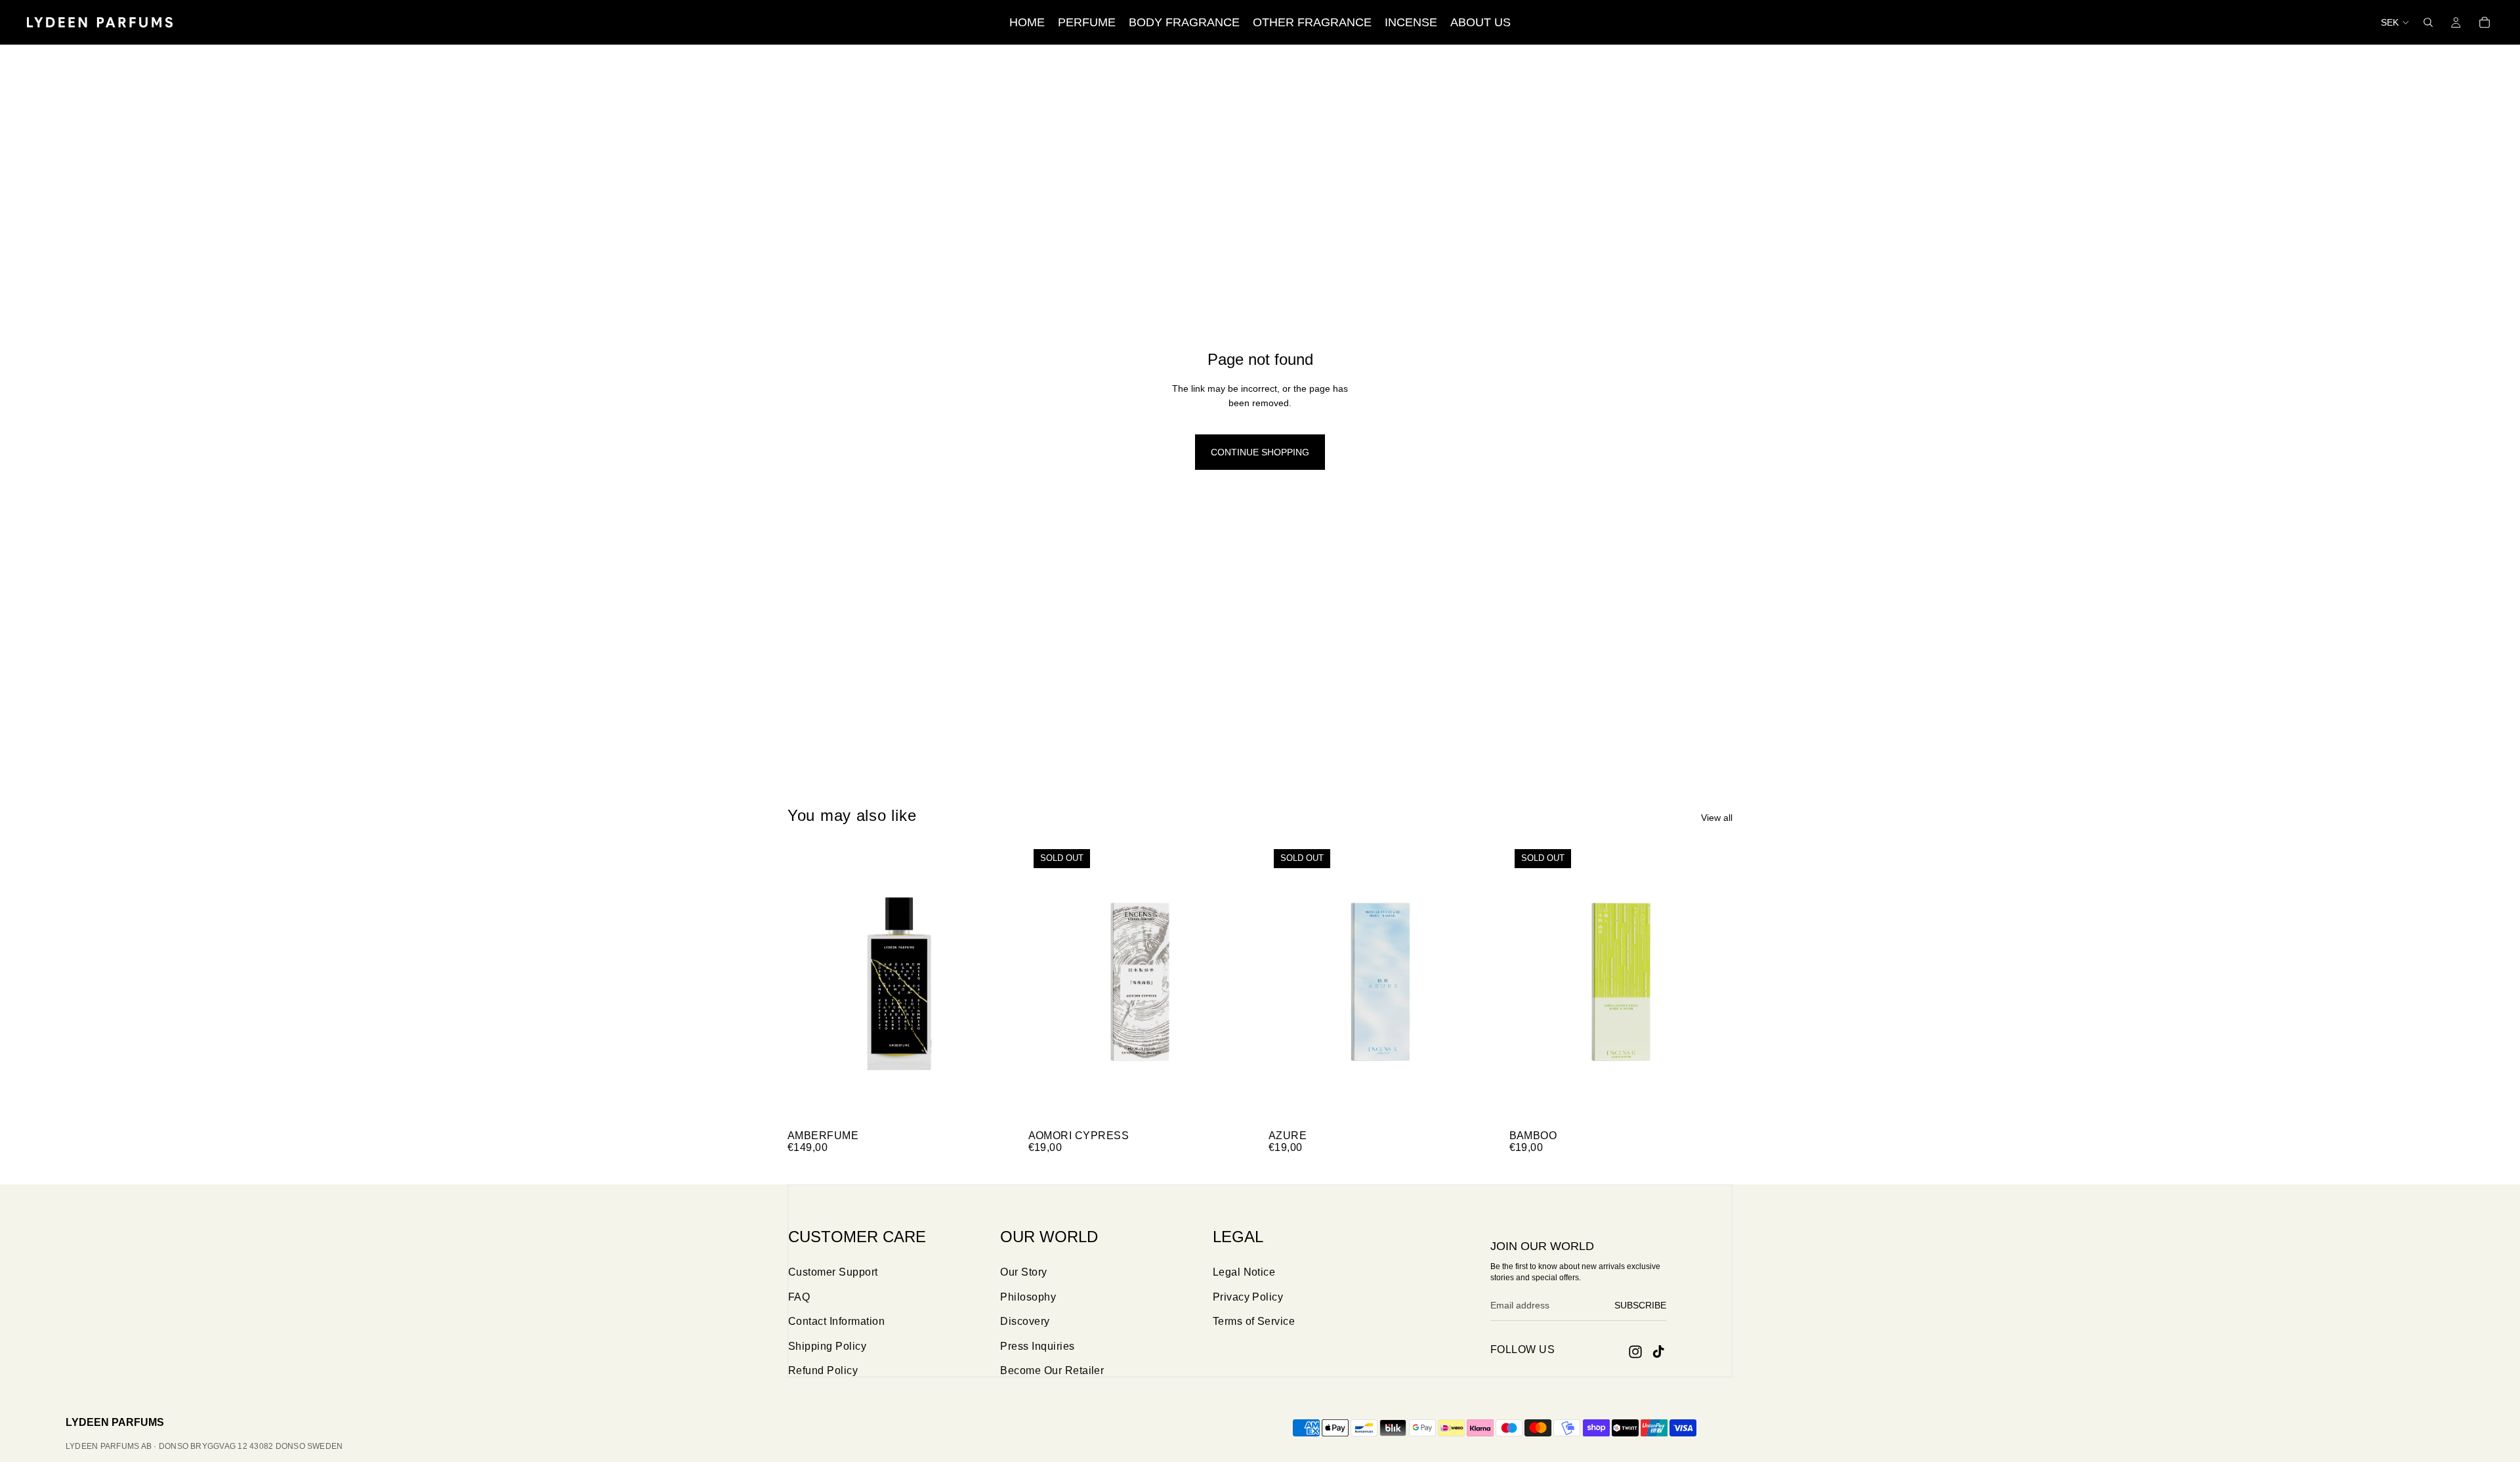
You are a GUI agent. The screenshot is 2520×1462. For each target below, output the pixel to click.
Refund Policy (823, 1370)
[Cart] (2485, 22)
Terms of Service (1254, 1321)
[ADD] (991, 1103)
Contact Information (836, 1321)
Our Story (1023, 1272)
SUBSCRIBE (1640, 1305)
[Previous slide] (807, 984)
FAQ (799, 1297)
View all (1717, 818)
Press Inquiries (1037, 1346)
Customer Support (833, 1272)
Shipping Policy (827, 1346)
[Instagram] (1635, 1352)
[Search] (2428, 22)
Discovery (1025, 1321)
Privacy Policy (1248, 1297)
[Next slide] (992, 984)
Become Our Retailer (1052, 1370)
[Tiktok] (1658, 1352)
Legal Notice (1244, 1272)
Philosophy (1028, 1297)
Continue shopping (1260, 452)
